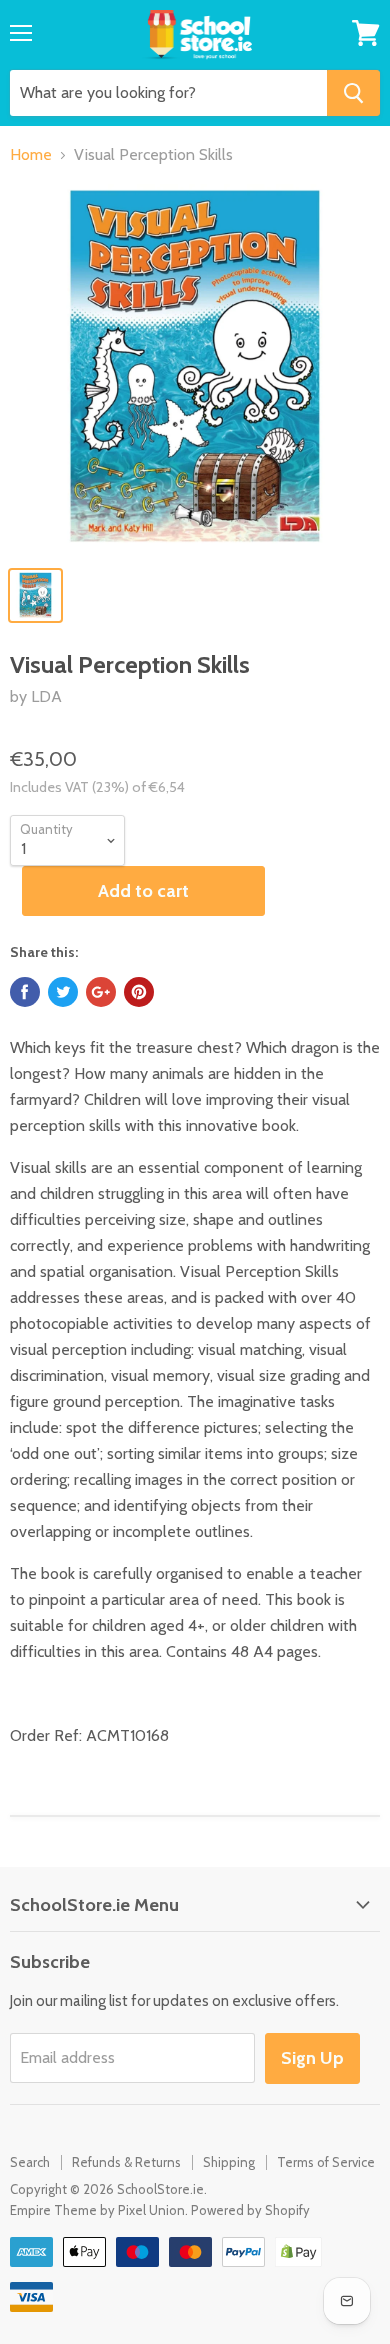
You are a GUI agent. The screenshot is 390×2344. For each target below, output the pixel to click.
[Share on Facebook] (25, 992)
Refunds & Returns (126, 2162)
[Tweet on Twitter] (63, 992)
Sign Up (312, 2058)
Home (31, 155)
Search (30, 2162)
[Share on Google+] (101, 992)
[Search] (353, 93)
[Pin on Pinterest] (139, 992)
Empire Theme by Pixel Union (97, 2210)
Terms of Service (326, 2162)
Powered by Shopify (250, 2210)
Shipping (229, 2162)
